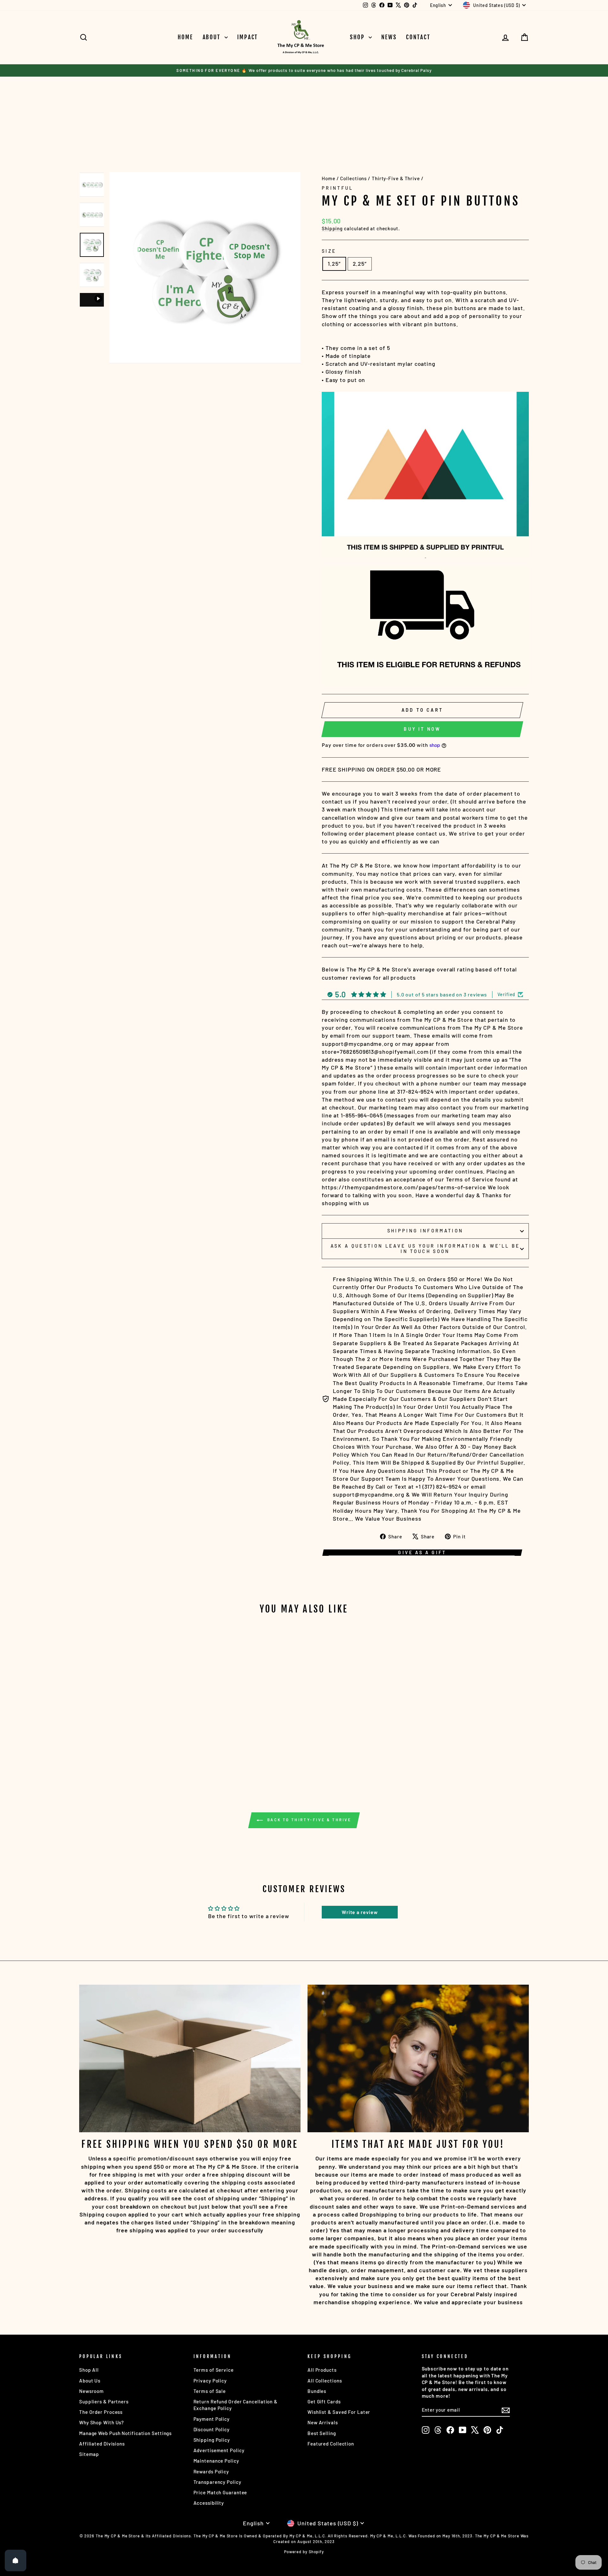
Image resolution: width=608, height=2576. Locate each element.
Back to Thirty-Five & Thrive (308, 1820)
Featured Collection (331, 2444)
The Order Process (101, 2412)
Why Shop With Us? (101, 2422)
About (213, 37)
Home (185, 37)
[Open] (16, 2560)
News (389, 37)
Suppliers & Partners (104, 2401)
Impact (248, 37)
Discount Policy (212, 2429)
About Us (90, 2381)
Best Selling (322, 2433)
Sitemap (89, 2454)
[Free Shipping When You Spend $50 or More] (190, 2058)
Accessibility (209, 2503)
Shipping (332, 228)
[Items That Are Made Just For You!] (418, 2058)
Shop (358, 37)
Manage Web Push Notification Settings (125, 2433)
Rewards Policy (211, 2471)
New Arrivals (323, 2422)
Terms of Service (214, 2370)
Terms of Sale (210, 2391)
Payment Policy (212, 2419)
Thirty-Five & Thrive (396, 178)
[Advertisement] (194, 115)
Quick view (133, 1730)
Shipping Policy (212, 2440)
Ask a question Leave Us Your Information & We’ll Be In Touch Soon (425, 1249)
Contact (418, 37)
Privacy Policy (210, 2381)
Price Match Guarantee (220, 2492)
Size (329, 251)
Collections (353, 178)
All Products (322, 2370)
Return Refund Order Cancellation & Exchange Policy (236, 2405)
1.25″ (334, 264)
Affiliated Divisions (102, 2444)
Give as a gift (422, 1552)
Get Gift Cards (324, 2401)
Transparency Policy (217, 2482)
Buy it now (422, 729)
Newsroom (92, 2391)
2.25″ (360, 264)
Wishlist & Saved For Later (339, 2412)
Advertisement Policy (219, 2450)
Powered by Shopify (304, 2552)
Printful (338, 188)
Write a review (360, 1912)
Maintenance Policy (216, 2461)
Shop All (89, 2370)
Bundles (317, 2391)
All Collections (325, 2381)
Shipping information (425, 1231)
